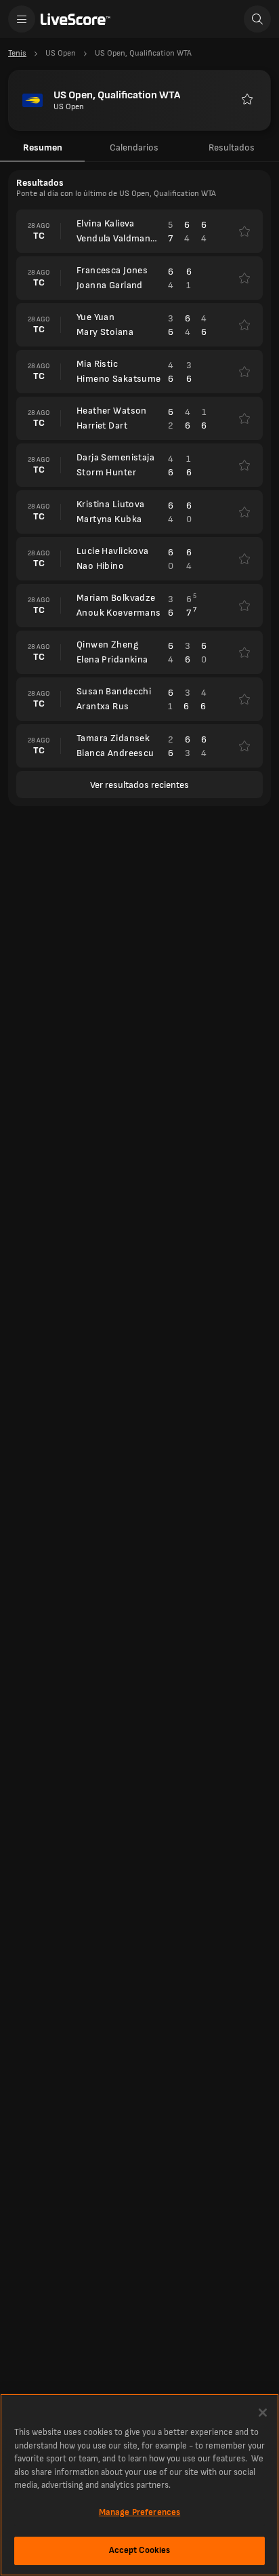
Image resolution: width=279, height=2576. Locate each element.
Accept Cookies (140, 2550)
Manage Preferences (139, 2512)
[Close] (263, 2413)
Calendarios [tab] (134, 147)
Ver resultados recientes (139, 785)
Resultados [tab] (232, 147)
